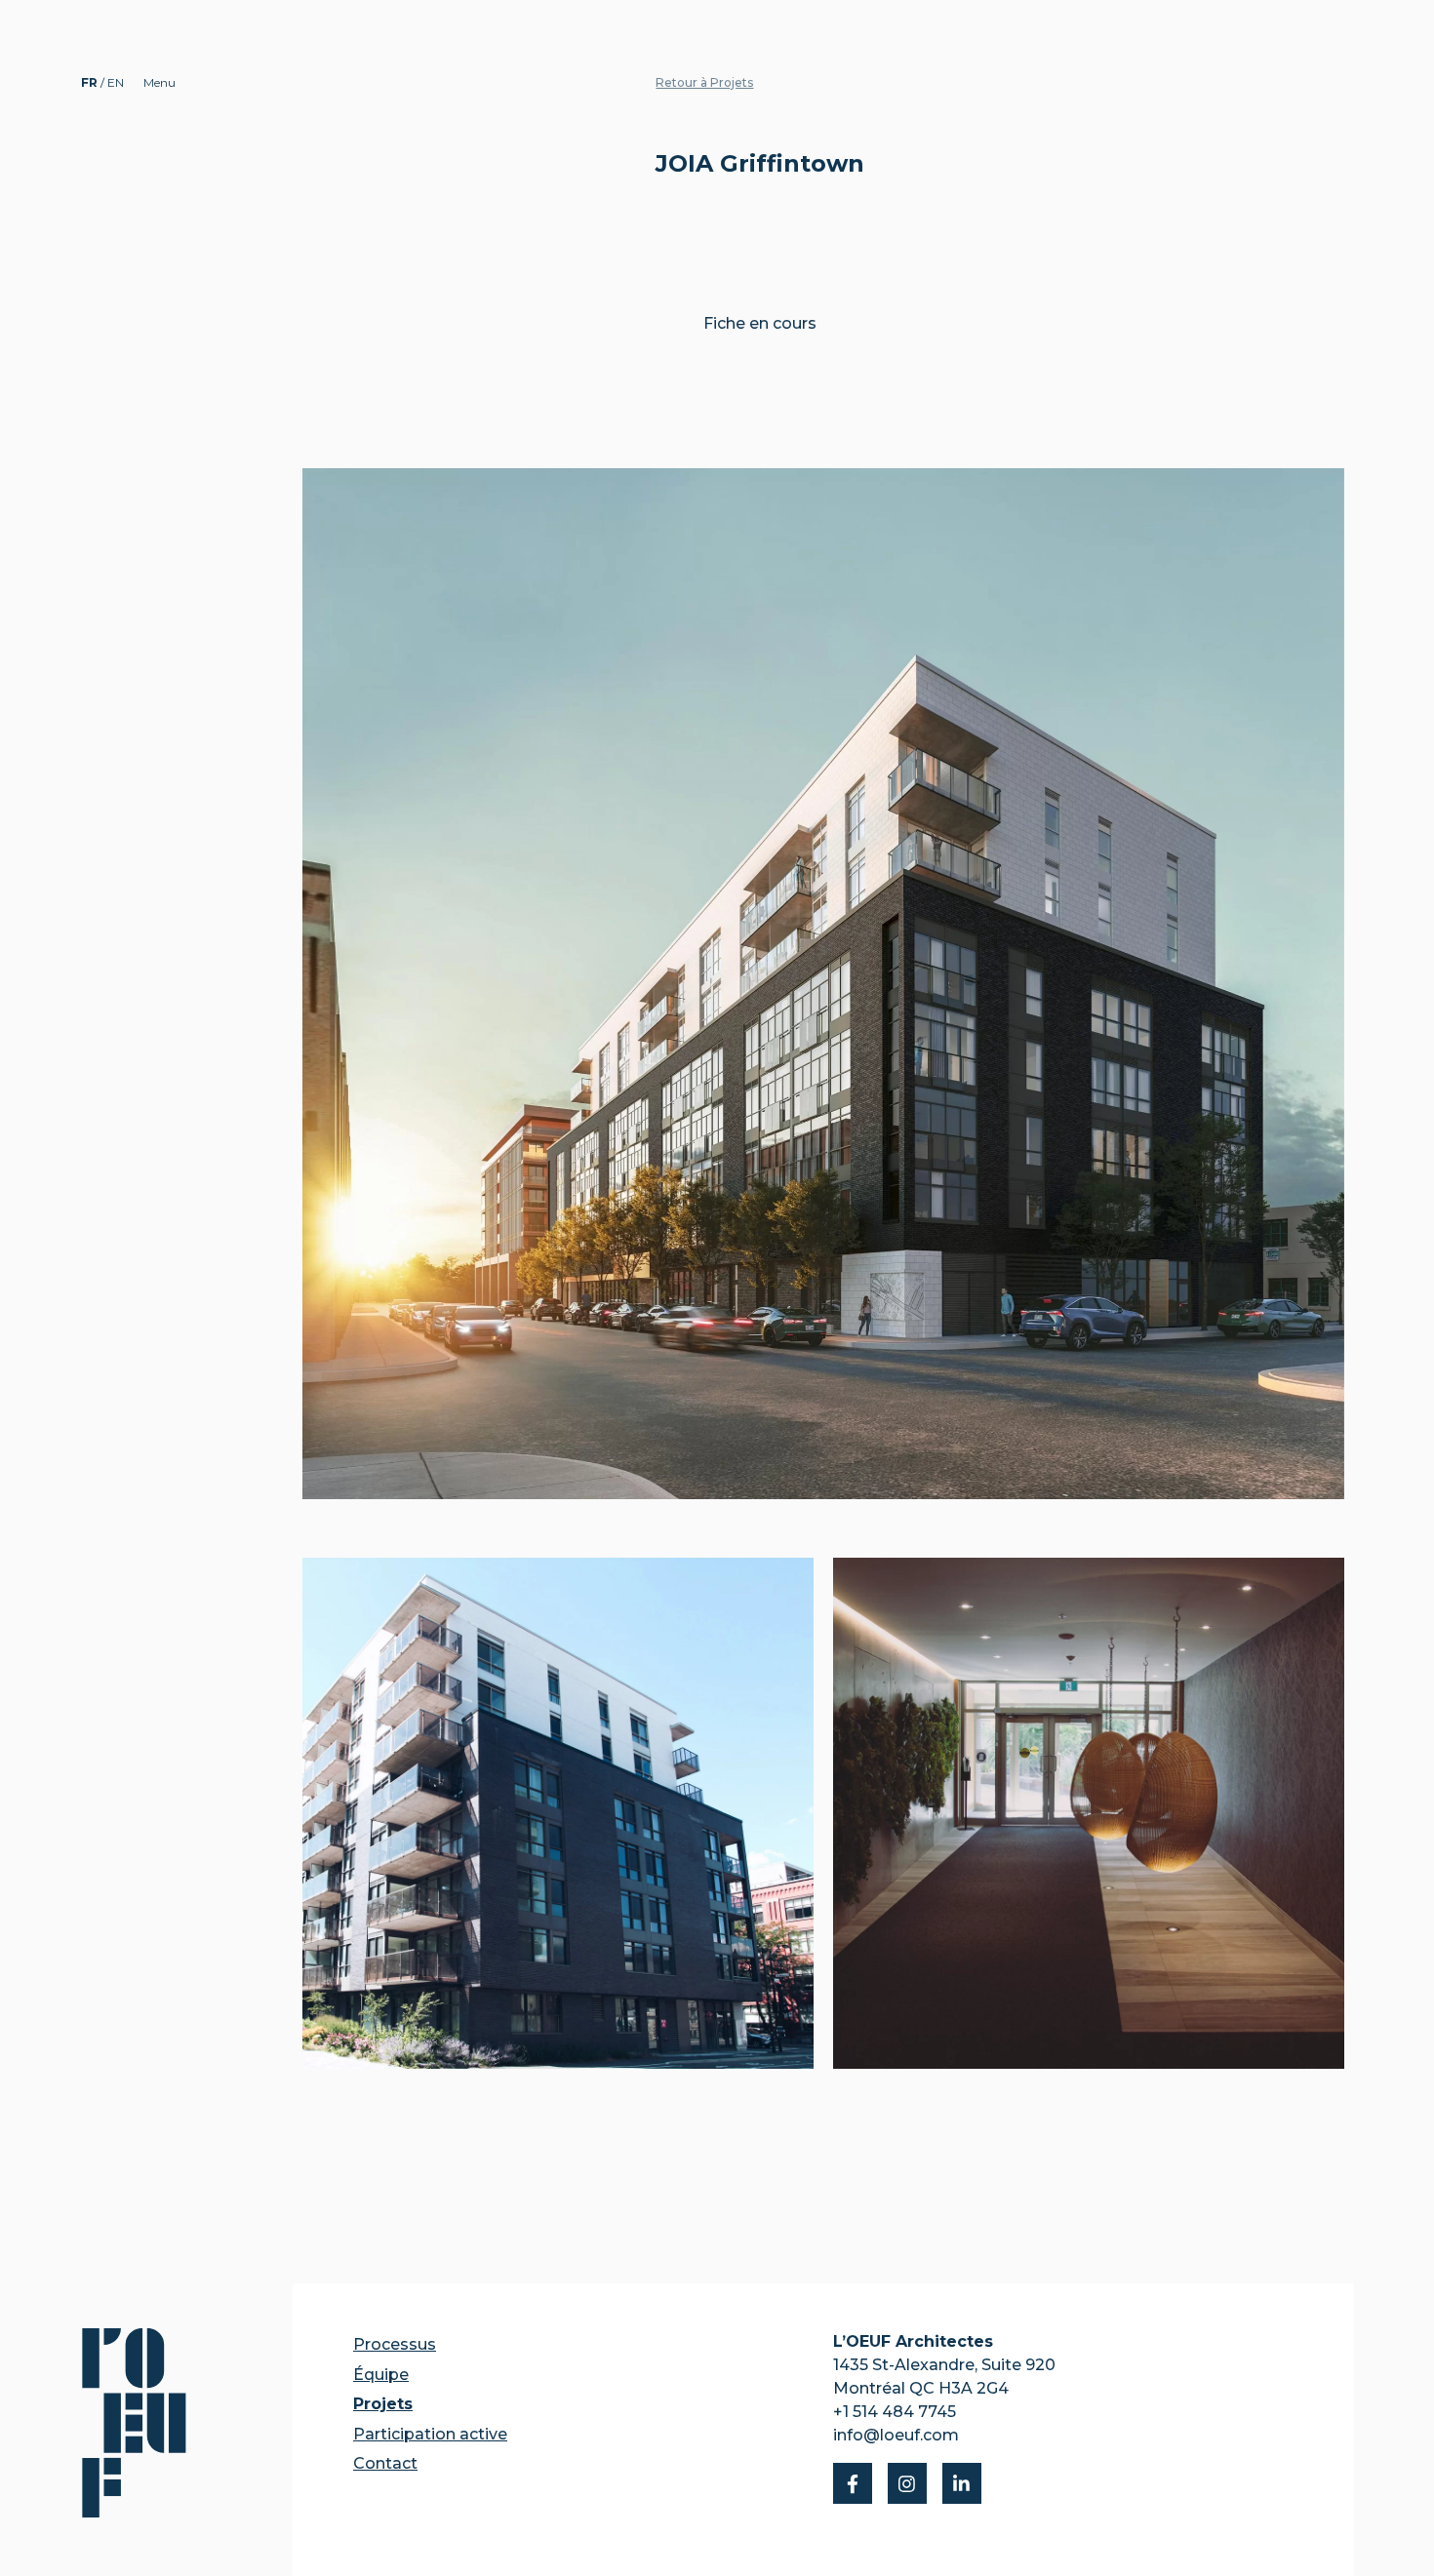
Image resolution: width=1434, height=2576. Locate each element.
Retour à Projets (704, 82)
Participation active (430, 2434)
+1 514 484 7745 (895, 2412)
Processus (395, 2344)
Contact (385, 2463)
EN (116, 82)
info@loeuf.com (896, 2435)
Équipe (381, 2375)
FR (91, 82)
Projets (383, 2404)
